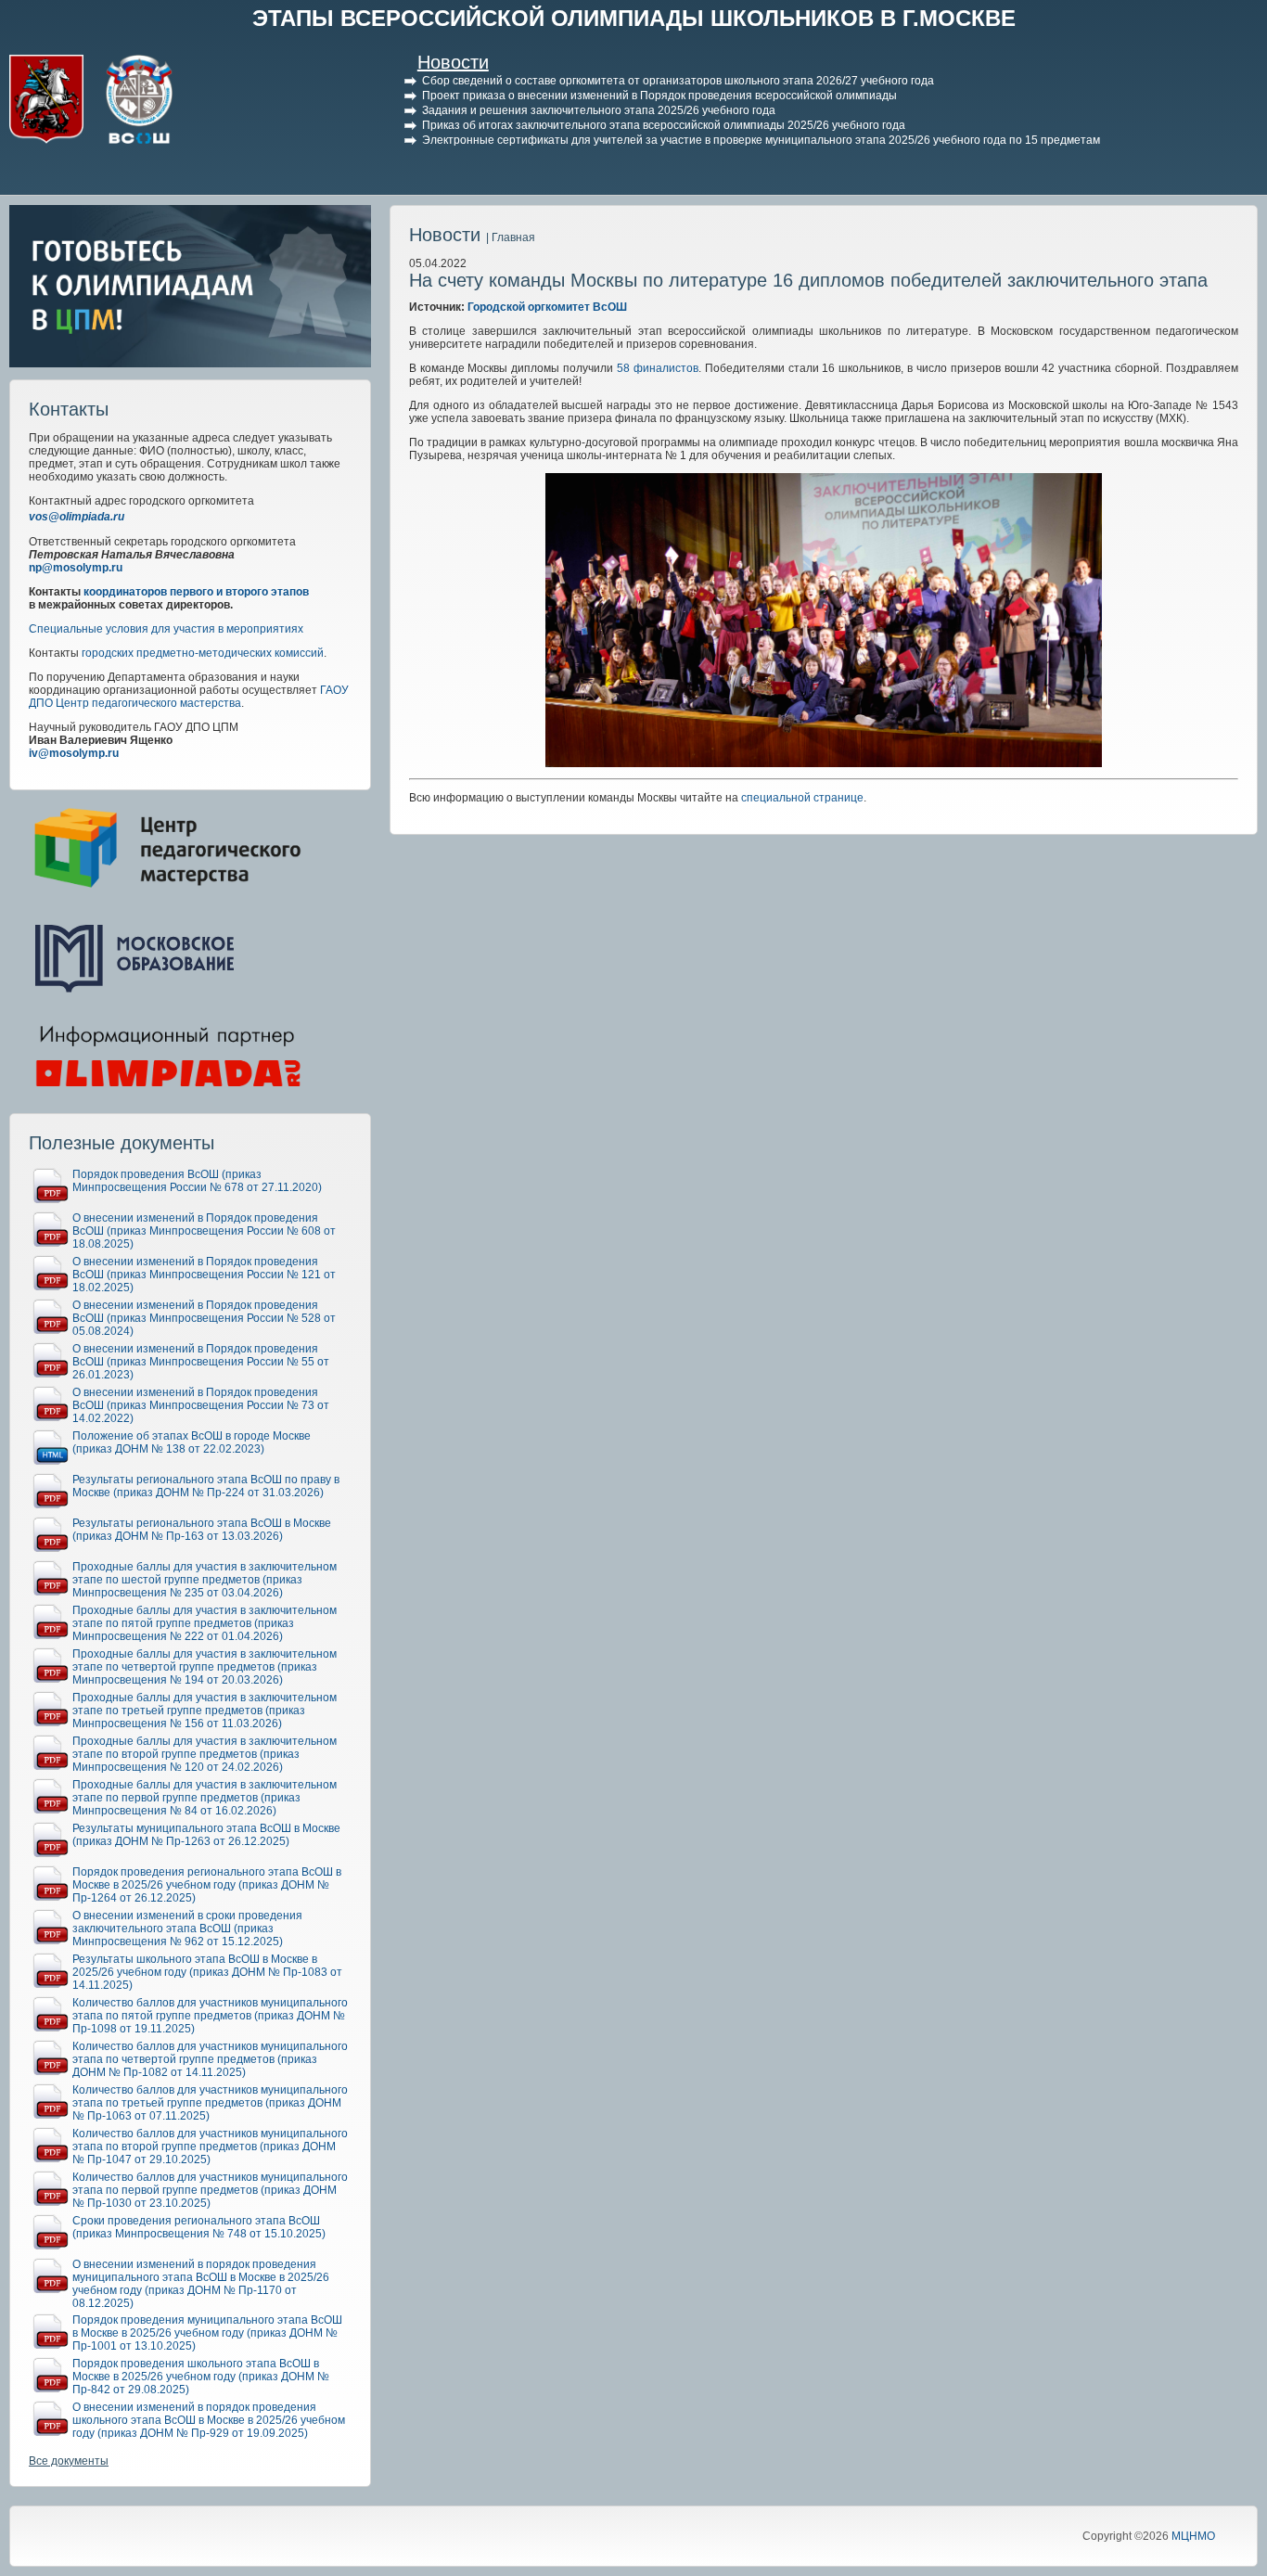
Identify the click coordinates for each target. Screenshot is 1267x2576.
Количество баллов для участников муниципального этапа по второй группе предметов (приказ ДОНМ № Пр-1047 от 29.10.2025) (210, 2147)
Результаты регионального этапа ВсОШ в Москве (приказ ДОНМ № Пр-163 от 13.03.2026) (202, 1530)
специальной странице (802, 798)
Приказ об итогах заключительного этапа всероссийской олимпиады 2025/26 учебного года (664, 125)
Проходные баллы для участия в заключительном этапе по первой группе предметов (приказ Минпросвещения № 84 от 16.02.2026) (205, 1798)
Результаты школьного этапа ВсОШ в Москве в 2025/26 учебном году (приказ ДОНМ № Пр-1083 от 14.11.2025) (207, 1972)
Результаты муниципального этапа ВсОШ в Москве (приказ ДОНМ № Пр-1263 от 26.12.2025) (206, 1835)
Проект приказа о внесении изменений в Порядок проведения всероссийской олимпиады (659, 96)
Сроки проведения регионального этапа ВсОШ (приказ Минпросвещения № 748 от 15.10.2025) (199, 2227)
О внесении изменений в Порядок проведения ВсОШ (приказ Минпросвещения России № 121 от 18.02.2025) (204, 1275)
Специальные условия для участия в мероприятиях (166, 629)
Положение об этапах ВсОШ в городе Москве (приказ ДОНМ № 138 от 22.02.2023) (192, 1442)
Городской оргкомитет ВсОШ (547, 307)
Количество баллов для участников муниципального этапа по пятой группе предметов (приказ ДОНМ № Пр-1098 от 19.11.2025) (210, 2016)
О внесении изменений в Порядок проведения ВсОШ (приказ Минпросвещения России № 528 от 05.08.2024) (204, 1318)
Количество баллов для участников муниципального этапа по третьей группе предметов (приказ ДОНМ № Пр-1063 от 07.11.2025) (210, 2103)
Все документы (69, 2461)
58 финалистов (658, 368)
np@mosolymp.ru (76, 568)
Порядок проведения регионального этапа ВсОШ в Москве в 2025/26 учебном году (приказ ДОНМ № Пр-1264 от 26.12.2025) (207, 1885)
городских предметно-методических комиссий (203, 653)
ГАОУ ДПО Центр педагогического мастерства (189, 697)
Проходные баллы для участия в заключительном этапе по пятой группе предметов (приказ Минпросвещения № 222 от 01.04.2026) (205, 1623)
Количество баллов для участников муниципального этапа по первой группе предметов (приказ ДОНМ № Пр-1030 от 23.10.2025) (210, 2190)
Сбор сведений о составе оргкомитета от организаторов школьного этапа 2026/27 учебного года (678, 81)
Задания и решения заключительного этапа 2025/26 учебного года (599, 110)
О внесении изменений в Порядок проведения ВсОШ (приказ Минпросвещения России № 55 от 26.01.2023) (201, 1362)
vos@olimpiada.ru (77, 517)
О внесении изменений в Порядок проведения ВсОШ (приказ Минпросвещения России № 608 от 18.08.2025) (204, 1231)
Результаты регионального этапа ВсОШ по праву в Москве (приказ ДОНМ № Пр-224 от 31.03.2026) (206, 1486)
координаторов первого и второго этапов (196, 592)
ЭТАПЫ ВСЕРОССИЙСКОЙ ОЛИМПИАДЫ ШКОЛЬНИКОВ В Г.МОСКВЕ (634, 18)
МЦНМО (1193, 2536)
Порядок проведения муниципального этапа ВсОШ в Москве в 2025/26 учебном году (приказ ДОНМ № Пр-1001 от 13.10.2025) (207, 2333)
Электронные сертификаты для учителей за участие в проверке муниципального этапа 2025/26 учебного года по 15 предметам (761, 140)
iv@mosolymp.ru (74, 753)
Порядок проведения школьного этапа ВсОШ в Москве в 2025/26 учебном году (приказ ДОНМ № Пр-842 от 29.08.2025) (201, 2377)
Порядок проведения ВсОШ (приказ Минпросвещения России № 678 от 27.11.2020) (197, 1181)
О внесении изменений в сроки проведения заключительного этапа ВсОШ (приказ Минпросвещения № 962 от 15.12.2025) (187, 1929)
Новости (453, 62)
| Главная (511, 237)
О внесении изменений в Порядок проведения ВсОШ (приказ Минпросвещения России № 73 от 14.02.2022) (201, 1405)
